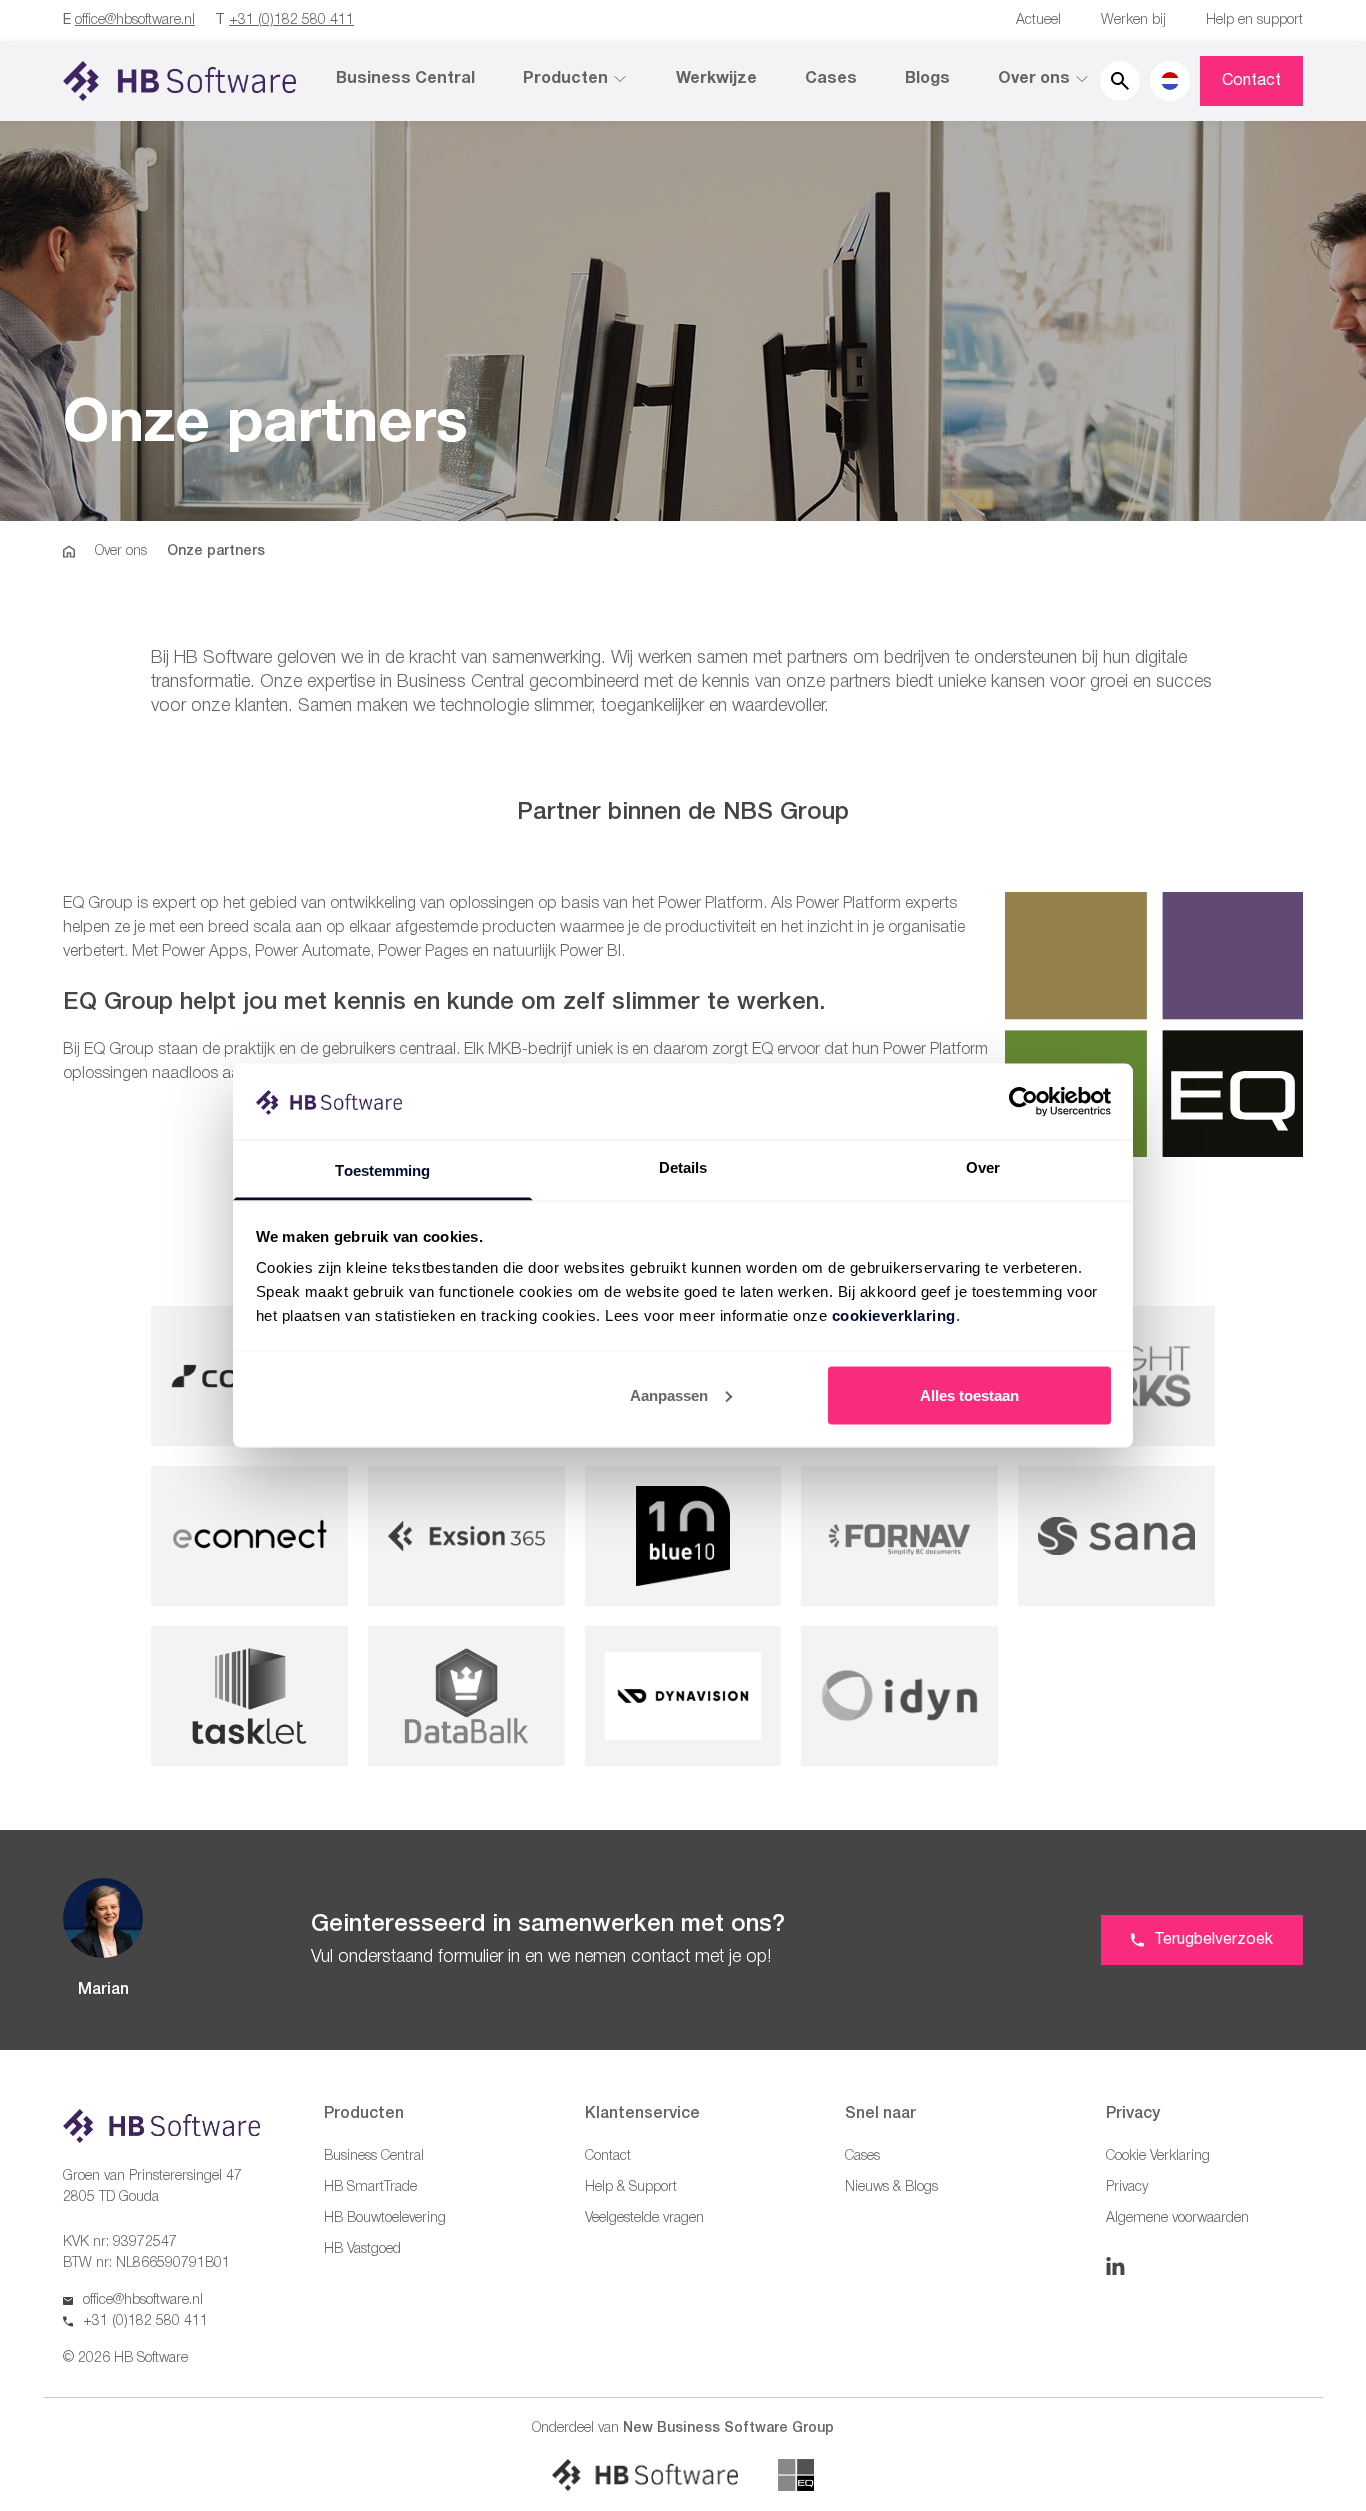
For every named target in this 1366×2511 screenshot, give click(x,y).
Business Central (405, 79)
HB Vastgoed (362, 2249)
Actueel (1038, 20)
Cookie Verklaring (1158, 2156)
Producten (565, 79)
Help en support (1254, 20)
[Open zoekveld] (1120, 81)
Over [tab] (983, 1167)
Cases (831, 79)
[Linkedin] (1115, 2266)
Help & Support (631, 2187)
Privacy (1127, 2187)
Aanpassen (669, 1394)
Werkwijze (716, 79)
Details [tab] (683, 1167)
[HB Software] (645, 2475)
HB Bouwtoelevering (385, 2218)
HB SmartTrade (370, 2187)
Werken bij (1133, 20)
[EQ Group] (796, 2475)
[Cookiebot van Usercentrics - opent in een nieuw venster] (1023, 1101)
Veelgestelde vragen (644, 2218)
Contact (1251, 81)
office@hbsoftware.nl (135, 20)
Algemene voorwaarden (1177, 2218)
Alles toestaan (969, 1394)
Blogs (927, 79)
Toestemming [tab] (382, 1170)
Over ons (1034, 79)
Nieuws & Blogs (891, 2187)
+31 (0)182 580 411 (291, 20)
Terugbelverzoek (1213, 1940)
